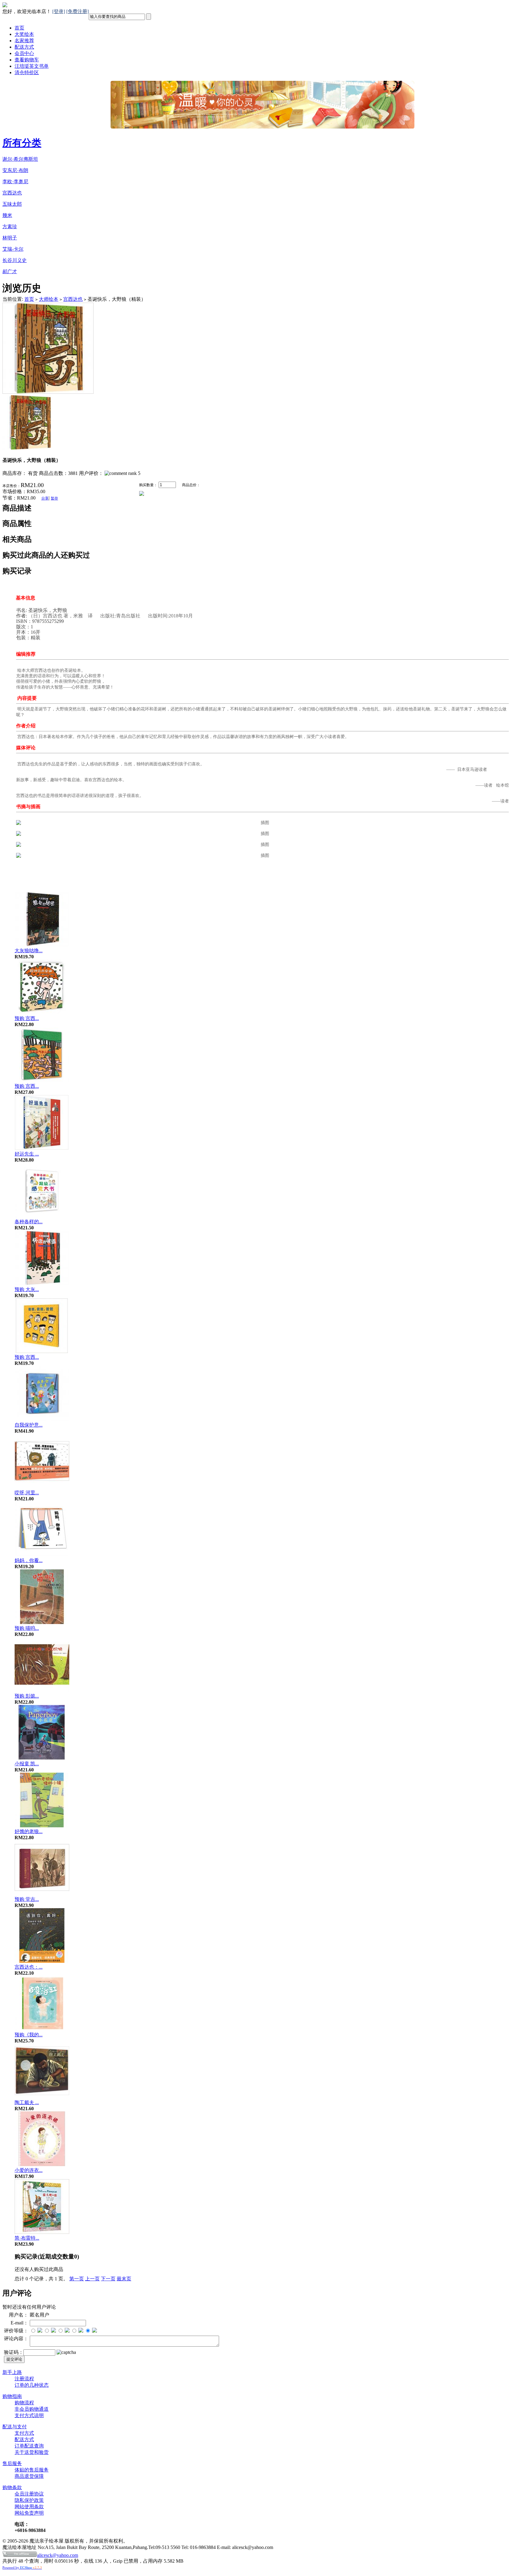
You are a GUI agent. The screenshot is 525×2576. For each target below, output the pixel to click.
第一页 (77, 2279)
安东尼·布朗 (15, 170)
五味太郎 (12, 204)
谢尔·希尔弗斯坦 (20, 159)
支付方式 (24, 2433)
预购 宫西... (27, 1018)
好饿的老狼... (29, 1831)
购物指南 (12, 2396)
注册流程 (24, 2379)
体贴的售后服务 (32, 2470)
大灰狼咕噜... (29, 951)
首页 (19, 28)
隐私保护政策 (29, 2500)
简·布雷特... (27, 2238)
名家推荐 (24, 41)
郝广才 (10, 271)
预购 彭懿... (27, 1696)
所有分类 (22, 143)
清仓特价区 (27, 72)
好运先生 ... (27, 1154)
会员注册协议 (29, 2494)
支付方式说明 (29, 2415)
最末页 (124, 2279)
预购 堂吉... (27, 1899)
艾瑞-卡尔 (13, 249)
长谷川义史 (15, 260)
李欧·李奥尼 (15, 182)
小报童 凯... (27, 1764)
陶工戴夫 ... (27, 2102)
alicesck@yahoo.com (58, 2555)
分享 (45, 498)
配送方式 (24, 47)
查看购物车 (27, 60)
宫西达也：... (29, 1967)
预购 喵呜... (27, 1628)
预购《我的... (29, 2035)
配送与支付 (15, 2427)
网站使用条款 (29, 2507)
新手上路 (12, 2372)
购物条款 (12, 2487)
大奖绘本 (24, 34)
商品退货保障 (29, 2476)
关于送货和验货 (32, 2452)
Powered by (22, 2567)
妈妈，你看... (29, 1560)
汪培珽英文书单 (32, 66)
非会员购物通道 (32, 2409)
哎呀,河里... (27, 1493)
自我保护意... (29, 1425)
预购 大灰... (27, 1289)
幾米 (7, 215)
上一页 (92, 2279)
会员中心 (24, 53)
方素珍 (10, 227)
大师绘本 (49, 299)
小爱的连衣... (29, 2170)
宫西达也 (12, 193)
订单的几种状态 (32, 2385)
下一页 (108, 2279)
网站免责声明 (29, 2513)
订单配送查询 (29, 2446)
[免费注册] (77, 11)
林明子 (10, 238)
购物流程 (24, 2403)
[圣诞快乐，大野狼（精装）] (48, 392)
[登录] (59, 11)
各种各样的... (29, 1222)
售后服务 (12, 2463)
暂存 (54, 498)
